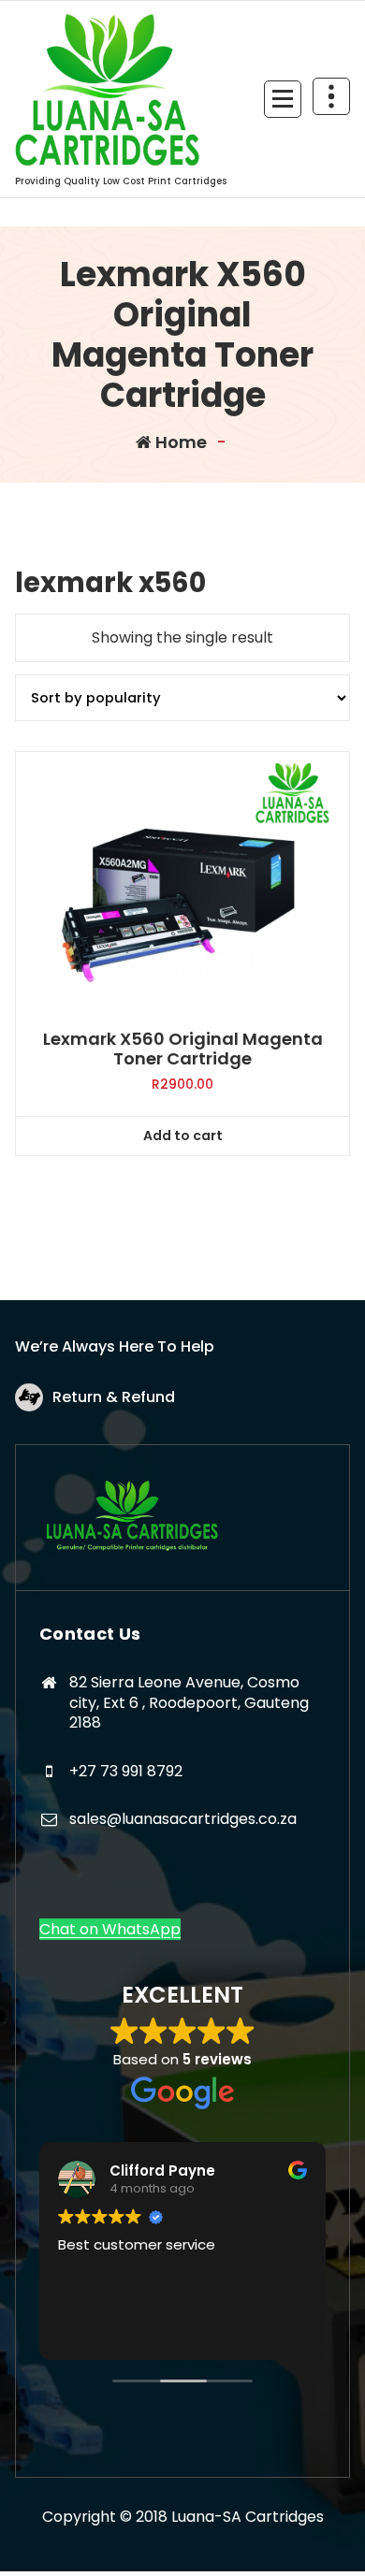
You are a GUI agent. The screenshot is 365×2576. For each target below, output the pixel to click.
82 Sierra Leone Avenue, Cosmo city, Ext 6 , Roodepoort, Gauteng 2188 (189, 1702)
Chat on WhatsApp (110, 1929)
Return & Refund (114, 1397)
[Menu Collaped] (283, 99)
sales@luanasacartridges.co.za (183, 1819)
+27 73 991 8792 (126, 1771)
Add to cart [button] (183, 1136)
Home (179, 442)
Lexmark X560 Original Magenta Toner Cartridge (183, 1049)
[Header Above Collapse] (331, 96)
